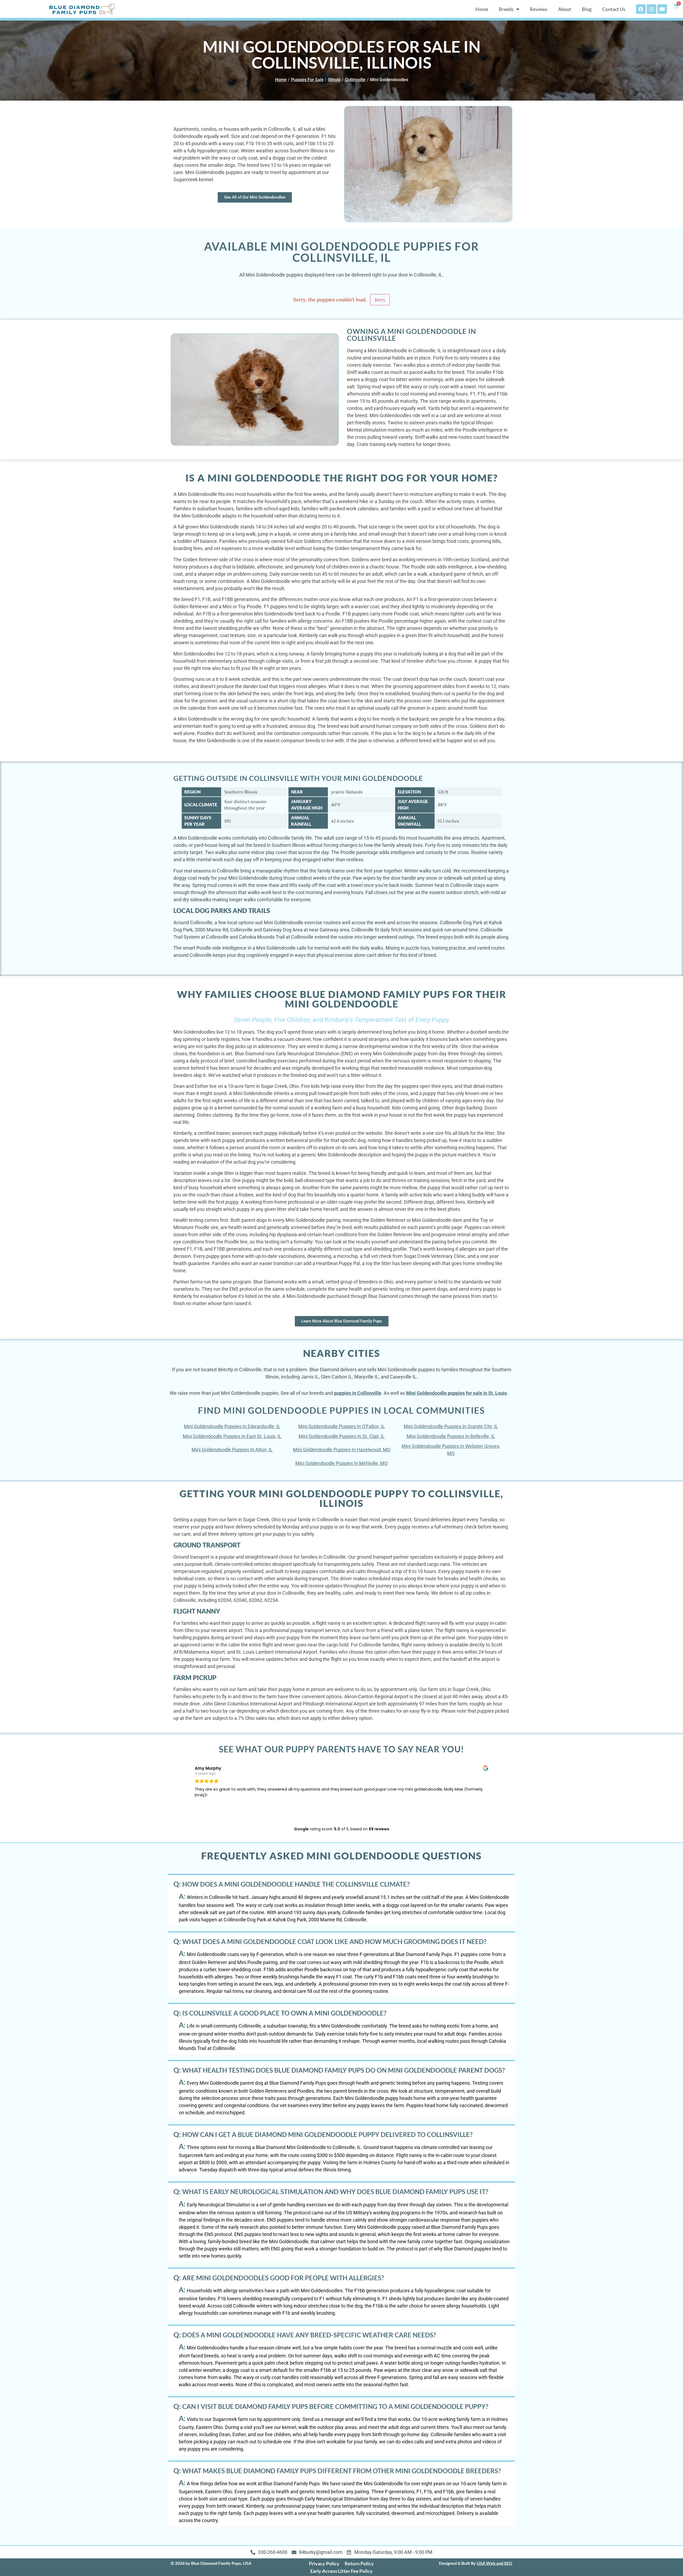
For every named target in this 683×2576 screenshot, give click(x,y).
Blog (587, 9)
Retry (380, 300)
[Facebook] (641, 9)
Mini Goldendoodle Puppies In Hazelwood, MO (342, 1450)
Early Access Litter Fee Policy (341, 2571)
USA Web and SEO (495, 2563)
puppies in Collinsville (358, 1393)
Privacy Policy (324, 2563)
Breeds (506, 9)
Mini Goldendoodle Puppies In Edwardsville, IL (232, 1426)
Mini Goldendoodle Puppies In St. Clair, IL (342, 1436)
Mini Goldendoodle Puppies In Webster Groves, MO (451, 1450)
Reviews (539, 9)
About (565, 9)
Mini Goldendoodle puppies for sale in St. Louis (456, 1393)
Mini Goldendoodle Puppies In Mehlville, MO (341, 1463)
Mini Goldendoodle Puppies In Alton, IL (232, 1450)
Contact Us (614, 9)
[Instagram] (652, 9)
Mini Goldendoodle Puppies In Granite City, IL (451, 1426)
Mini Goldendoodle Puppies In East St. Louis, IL (232, 1436)
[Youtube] (662, 9)
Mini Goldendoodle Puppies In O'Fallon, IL (342, 1426)
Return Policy (359, 2563)
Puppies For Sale (307, 80)
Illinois (334, 80)
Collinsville (355, 80)
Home (482, 9)
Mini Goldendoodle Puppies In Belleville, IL (451, 1436)
